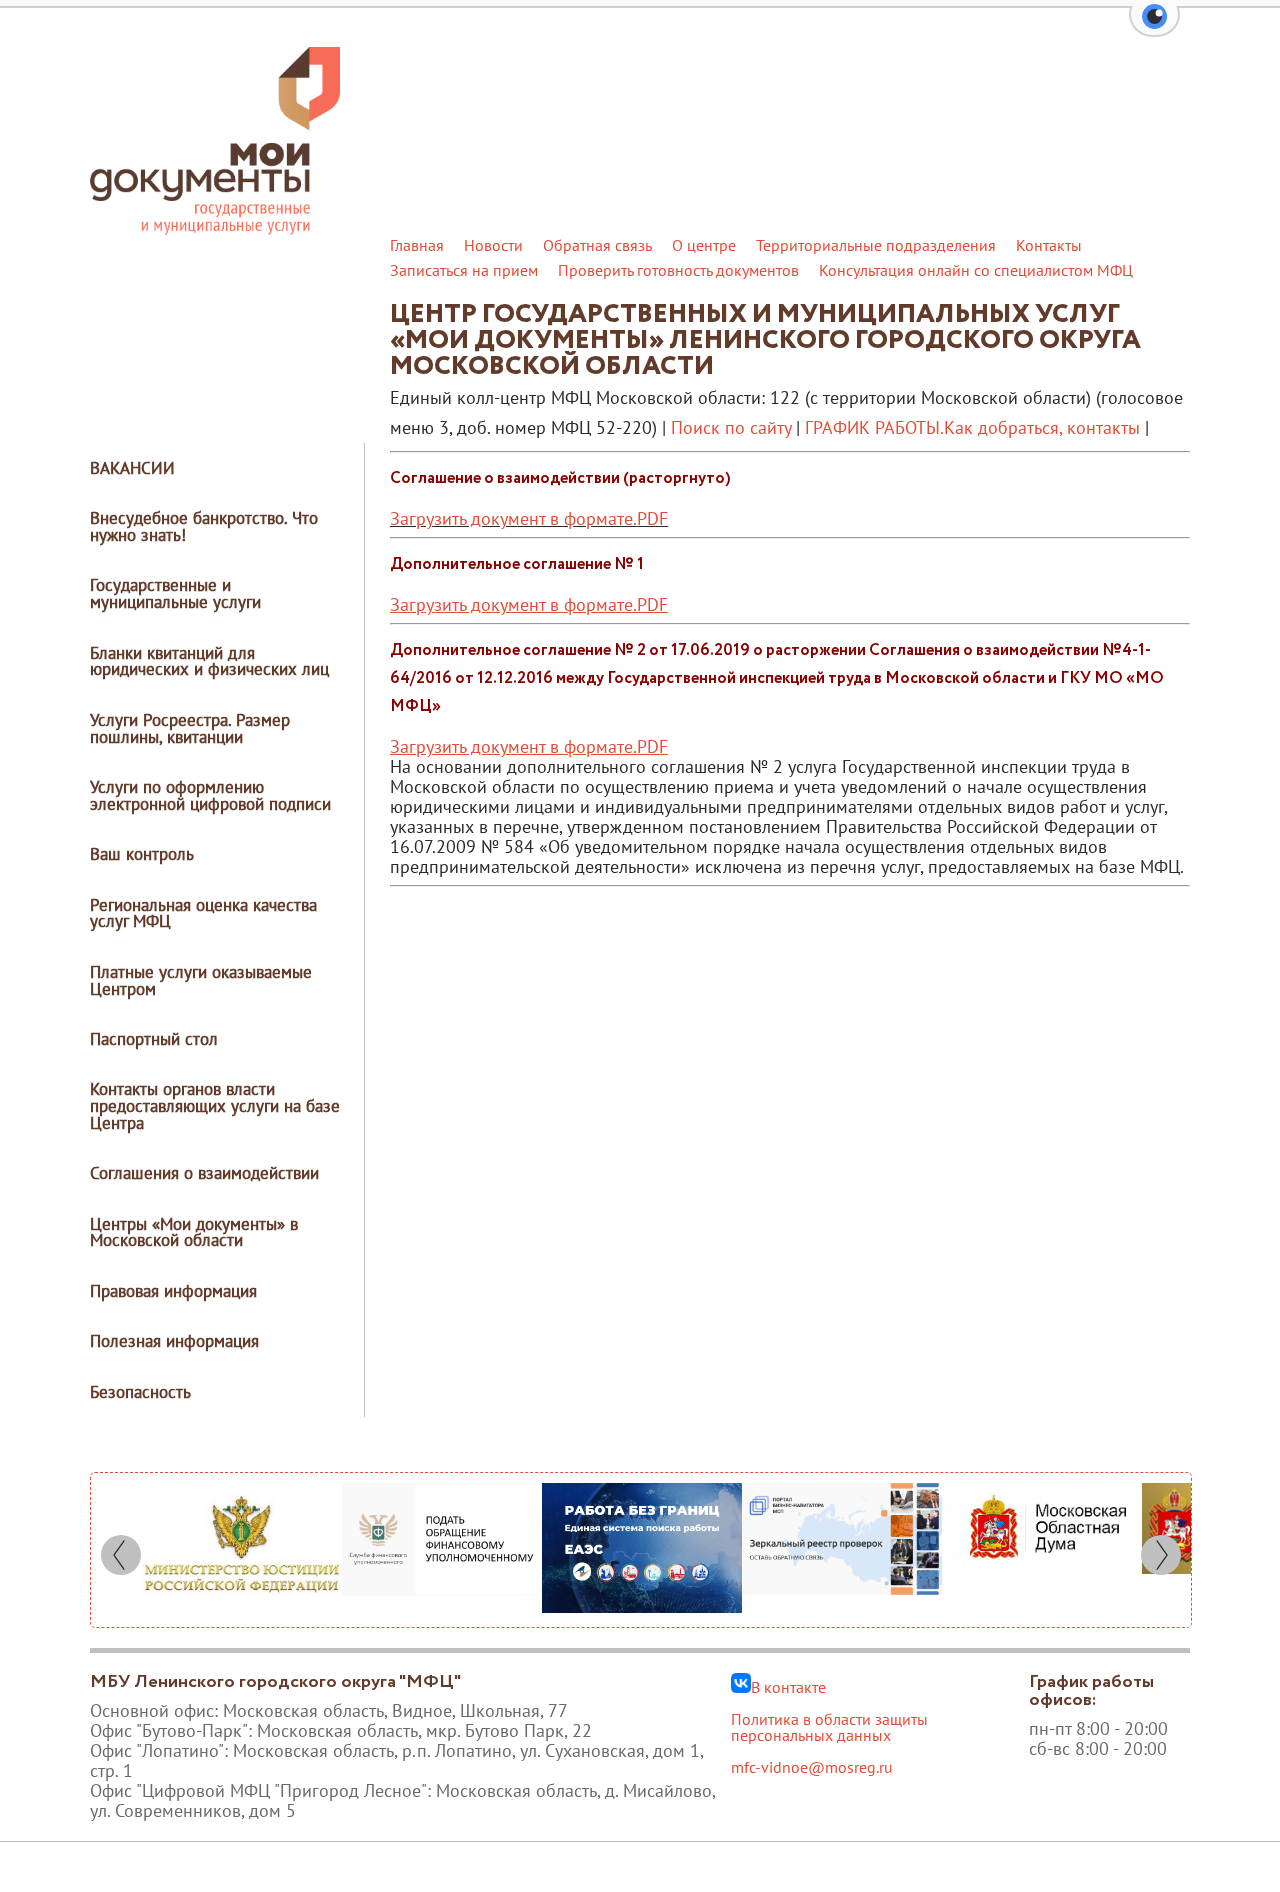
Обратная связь (597, 245)
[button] (1154, 28)
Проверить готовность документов (678, 270)
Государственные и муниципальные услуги (175, 593)
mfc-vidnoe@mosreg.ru (812, 1767)
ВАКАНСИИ (132, 468)
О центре (704, 245)
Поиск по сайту (731, 427)
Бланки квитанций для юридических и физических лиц (209, 661)
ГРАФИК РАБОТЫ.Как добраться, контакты (972, 427)
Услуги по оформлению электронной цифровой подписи (210, 795)
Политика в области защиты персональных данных (829, 1727)
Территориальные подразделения (876, 245)
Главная (417, 245)
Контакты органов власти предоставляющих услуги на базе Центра (215, 1106)
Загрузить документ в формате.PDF (529, 518)
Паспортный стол (154, 1039)
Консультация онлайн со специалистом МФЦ (976, 270)
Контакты (1049, 245)
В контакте (788, 1686)
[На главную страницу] (215, 229)
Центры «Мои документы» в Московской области (194, 1232)
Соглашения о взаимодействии (204, 1173)
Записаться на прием (464, 270)
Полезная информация (174, 1341)
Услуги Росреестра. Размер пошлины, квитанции (190, 728)
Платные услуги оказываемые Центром (201, 980)
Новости (493, 245)
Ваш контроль (142, 854)
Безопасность (140, 1392)
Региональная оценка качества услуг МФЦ (203, 913)
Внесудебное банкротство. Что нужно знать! (204, 526)
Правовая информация (173, 1291)
